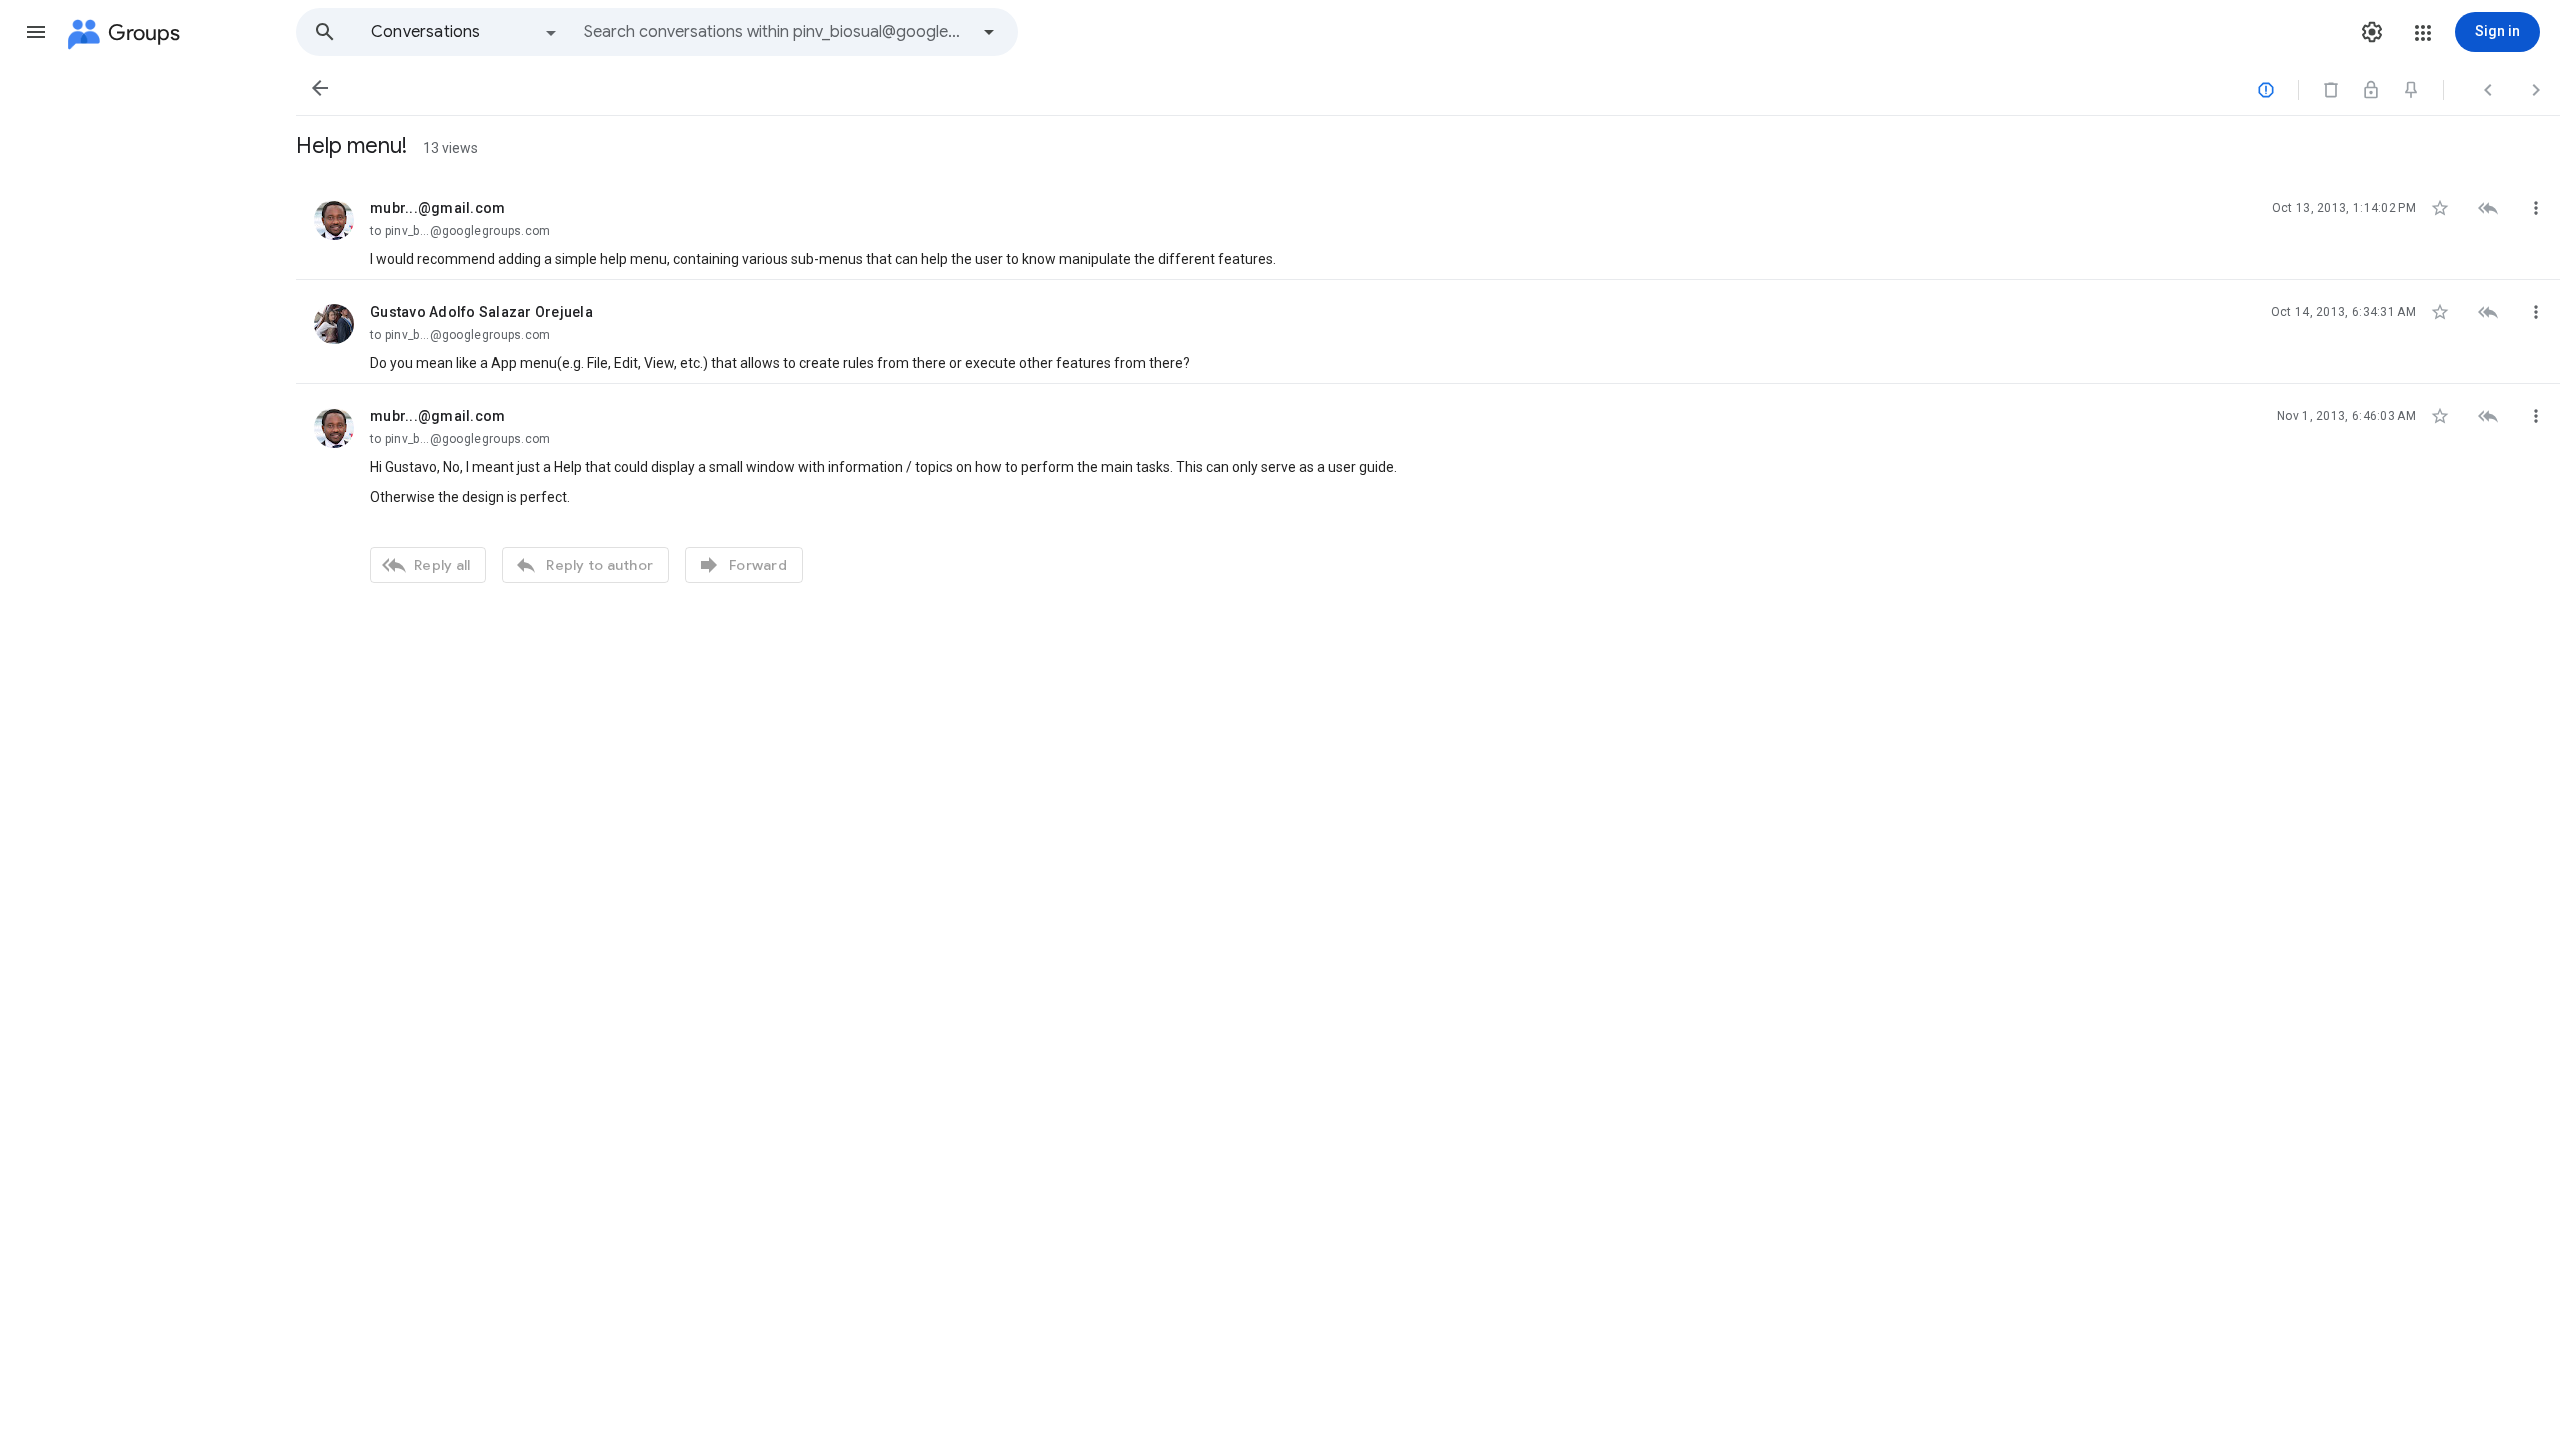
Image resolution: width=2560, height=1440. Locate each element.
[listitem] (1428, 228)
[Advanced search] (989, 32)
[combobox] (776, 32)
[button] (36, 32)
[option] (465, 32)
